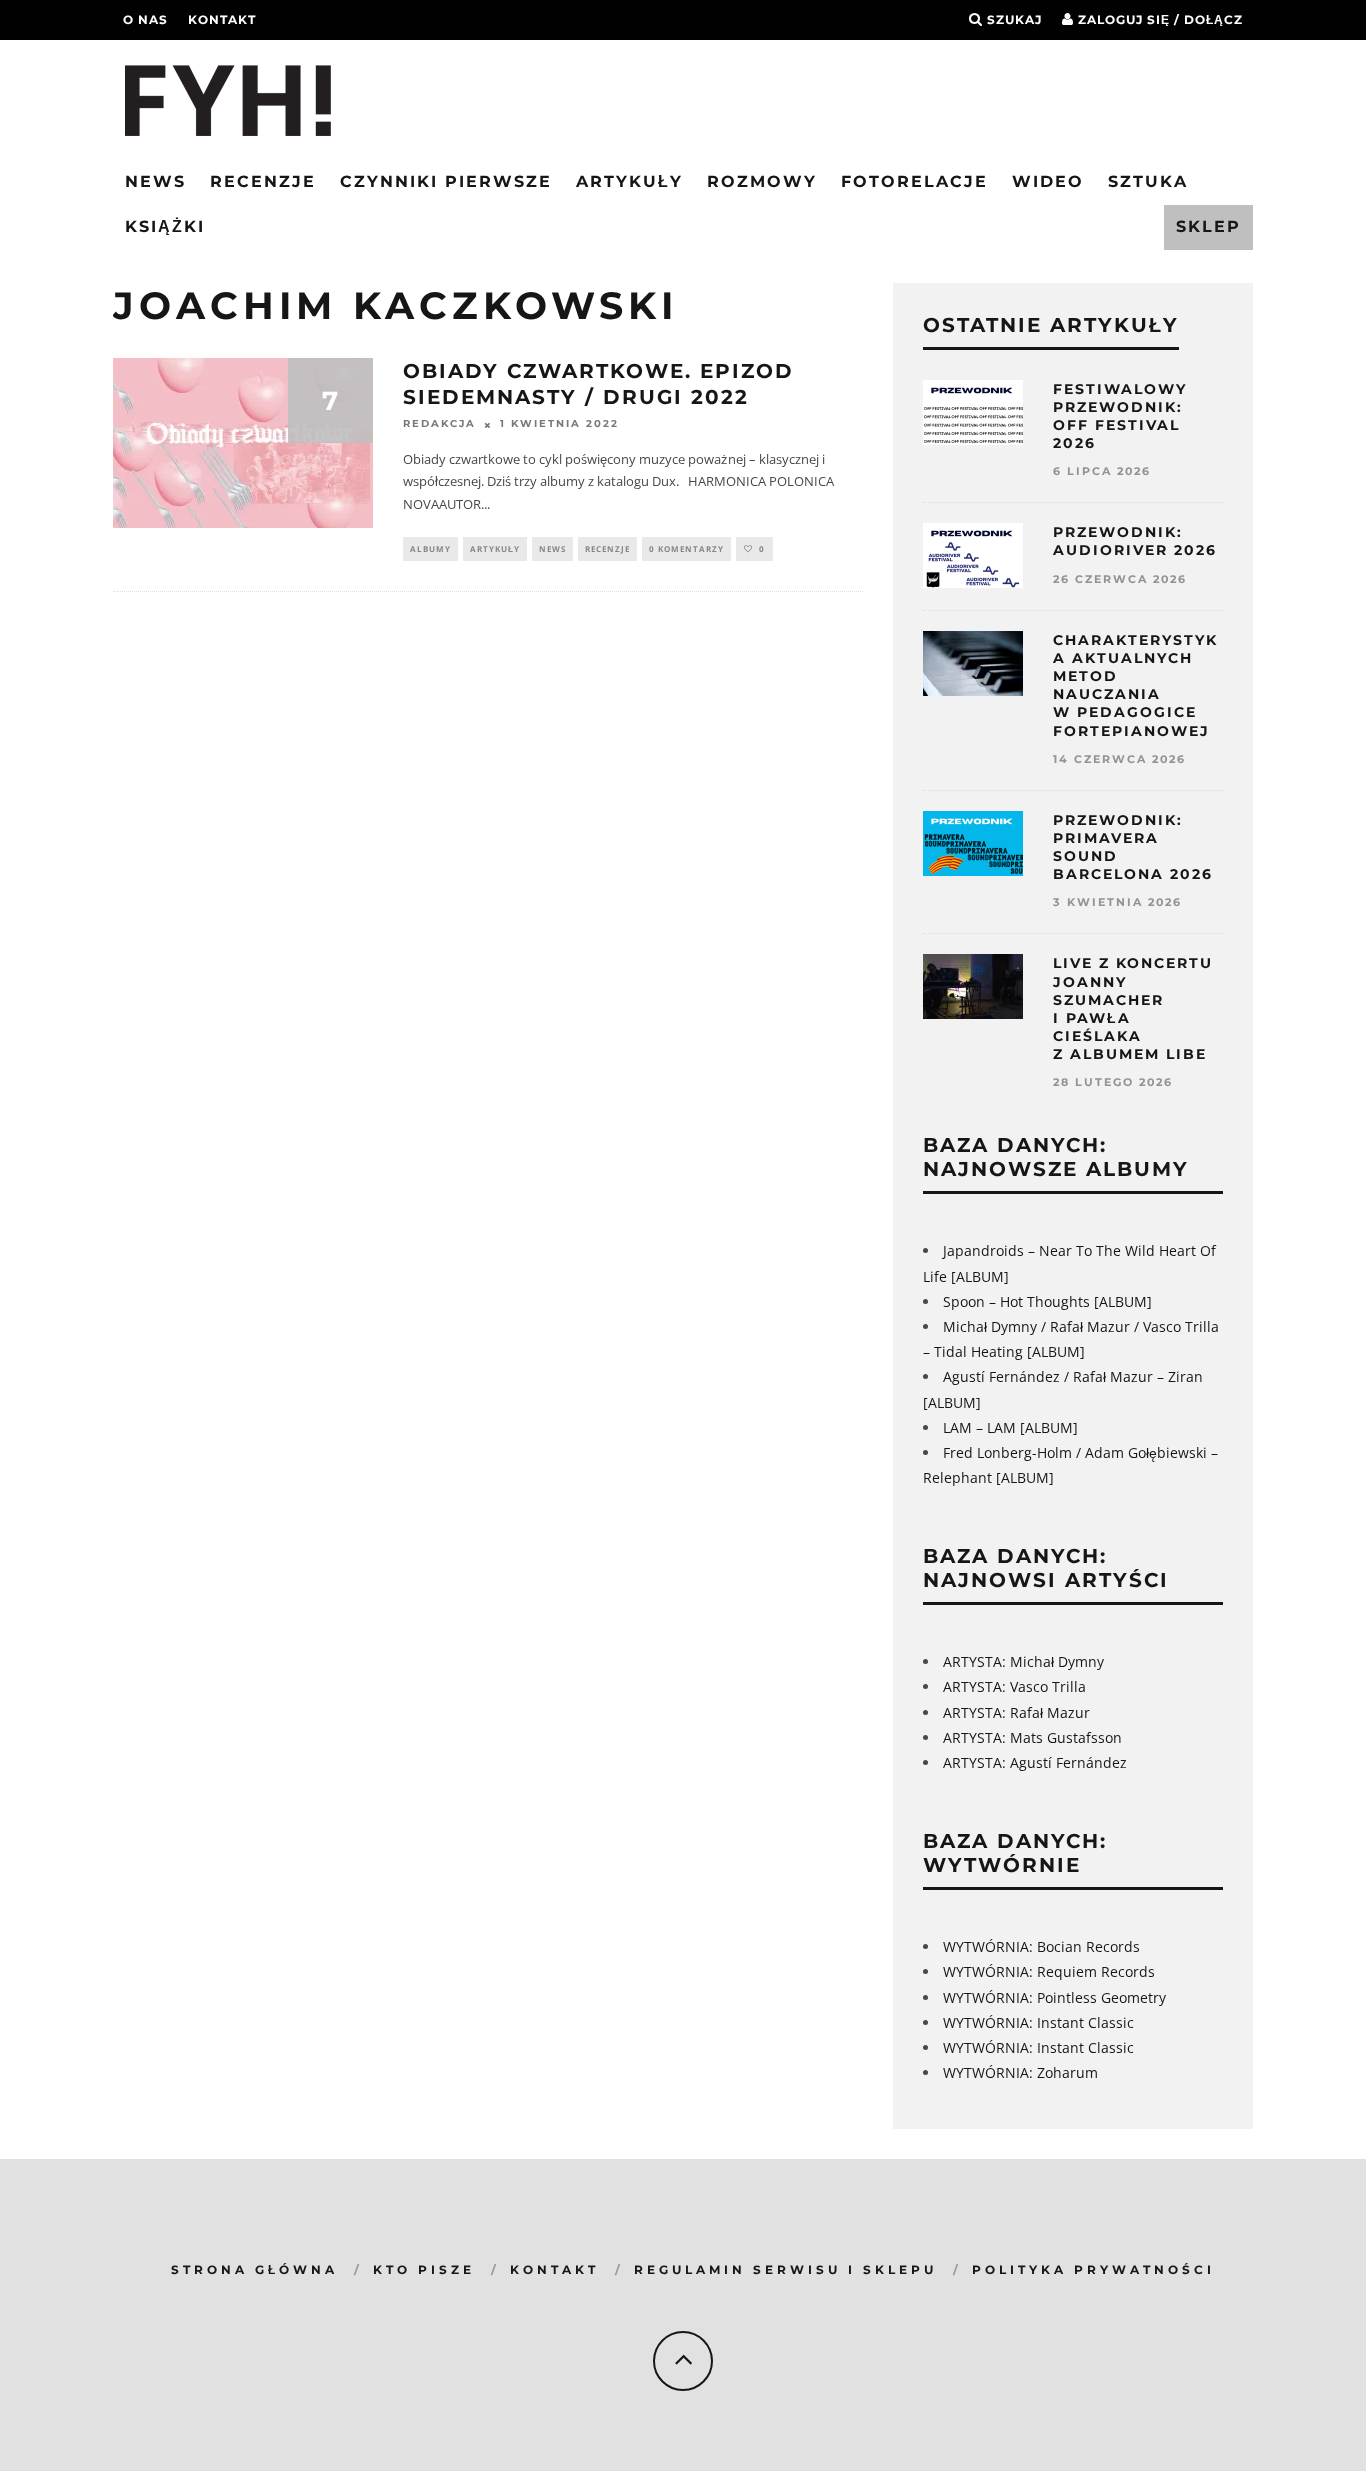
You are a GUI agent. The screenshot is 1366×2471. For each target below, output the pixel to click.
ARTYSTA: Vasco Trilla (1014, 1686)
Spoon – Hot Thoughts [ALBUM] (1047, 1301)
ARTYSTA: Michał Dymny (1023, 1661)
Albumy (430, 548)
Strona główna (254, 2269)
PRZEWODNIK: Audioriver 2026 (1135, 541)
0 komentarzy (686, 548)
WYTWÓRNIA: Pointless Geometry (1054, 1997)
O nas (145, 19)
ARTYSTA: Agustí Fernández (1035, 1762)
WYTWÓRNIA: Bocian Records (1041, 1946)
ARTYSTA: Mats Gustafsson (1032, 1737)
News (155, 181)
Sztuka (1148, 181)
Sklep (1208, 226)
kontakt (222, 19)
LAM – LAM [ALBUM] (1010, 1427)
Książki (165, 226)
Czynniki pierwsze (446, 181)
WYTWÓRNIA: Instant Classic (1038, 2022)
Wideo (1048, 181)
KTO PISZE (424, 2269)
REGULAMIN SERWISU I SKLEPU (785, 2269)
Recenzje (263, 181)
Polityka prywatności (1093, 2269)
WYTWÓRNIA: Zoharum (1020, 2072)
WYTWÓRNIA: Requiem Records (1049, 1971)
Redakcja (439, 424)
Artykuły (629, 181)
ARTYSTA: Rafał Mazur (1016, 1712)
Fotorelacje (914, 181)
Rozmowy (762, 181)
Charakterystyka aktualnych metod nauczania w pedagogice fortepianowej (1135, 685)
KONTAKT (554, 2269)
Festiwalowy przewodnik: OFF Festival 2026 (1120, 416)
